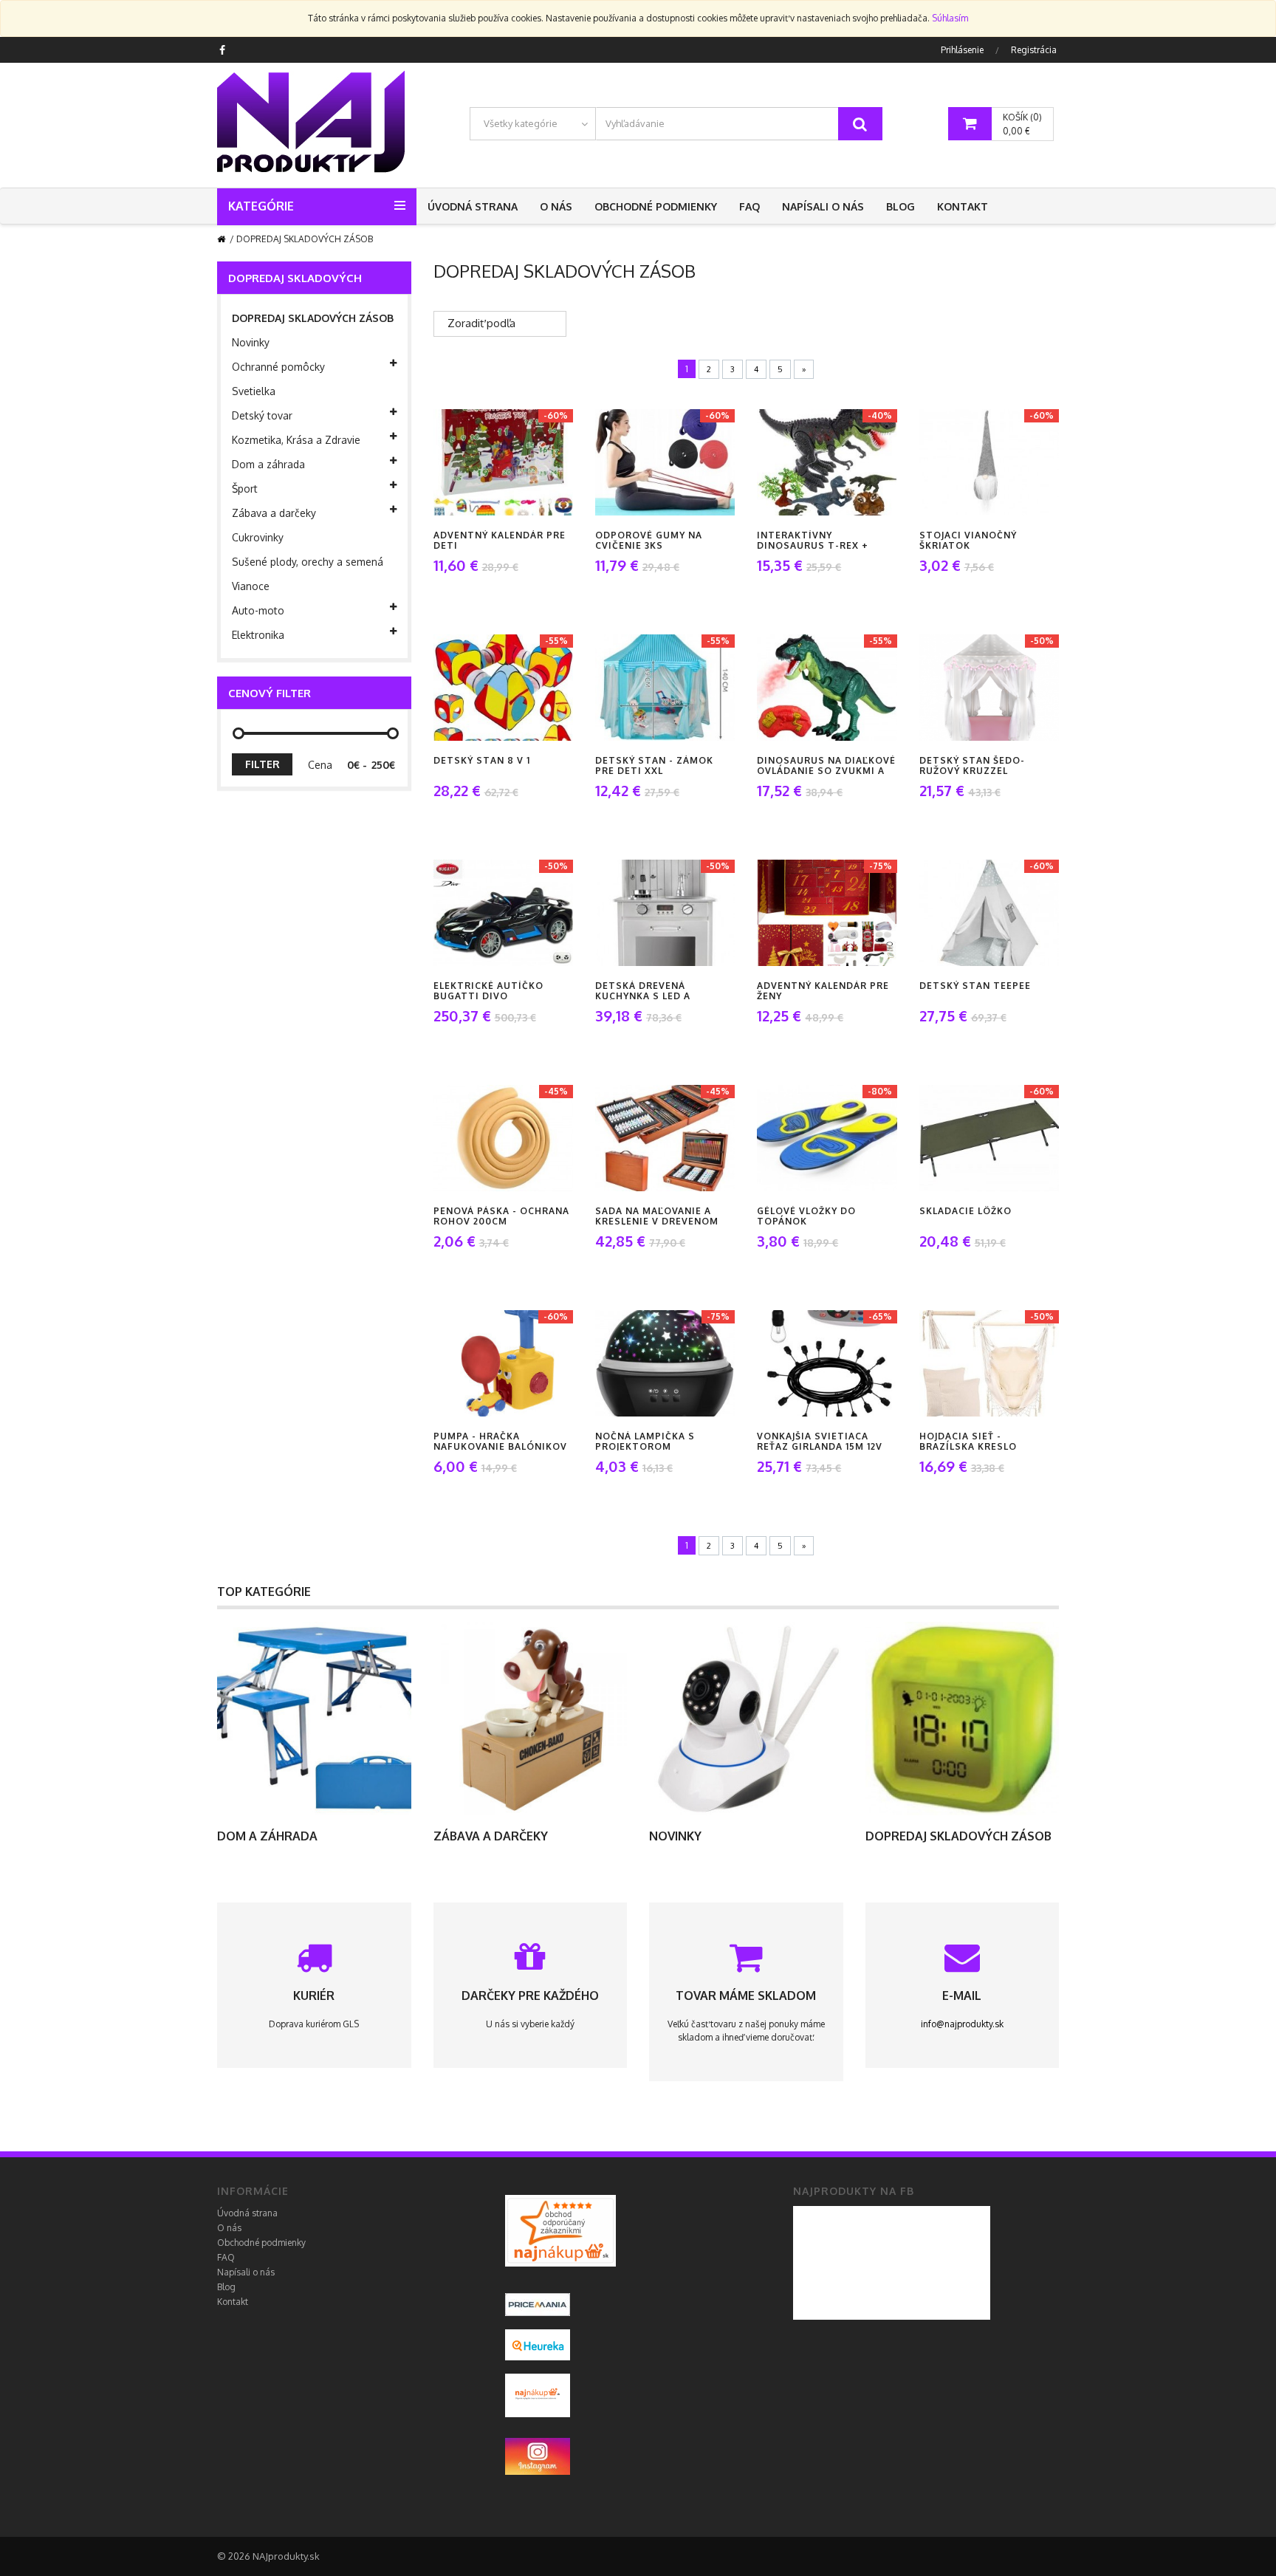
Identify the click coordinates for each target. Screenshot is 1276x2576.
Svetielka (254, 391)
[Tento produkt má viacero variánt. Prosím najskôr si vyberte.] (966, 462)
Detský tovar (262, 415)
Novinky (251, 342)
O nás (556, 206)
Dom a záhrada (268, 464)
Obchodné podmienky (656, 206)
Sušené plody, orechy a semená (308, 562)
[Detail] (519, 462)
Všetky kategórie (521, 123)
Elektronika (258, 635)
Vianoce (251, 586)
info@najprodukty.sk (962, 2024)
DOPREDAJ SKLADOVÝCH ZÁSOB (313, 318)
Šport (245, 489)
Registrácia (1034, 50)
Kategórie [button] (261, 206)
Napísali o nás (823, 206)
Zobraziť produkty (314, 1719)
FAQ (750, 206)
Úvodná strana (473, 206)
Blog (901, 206)
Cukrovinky (258, 537)
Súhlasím (950, 18)
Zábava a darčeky (274, 513)
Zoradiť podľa (481, 323)
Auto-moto (258, 610)
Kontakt (963, 206)
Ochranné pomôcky (278, 367)
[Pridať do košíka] (480, 462)
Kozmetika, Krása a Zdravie (296, 440)
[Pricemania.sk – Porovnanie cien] (560, 2230)
